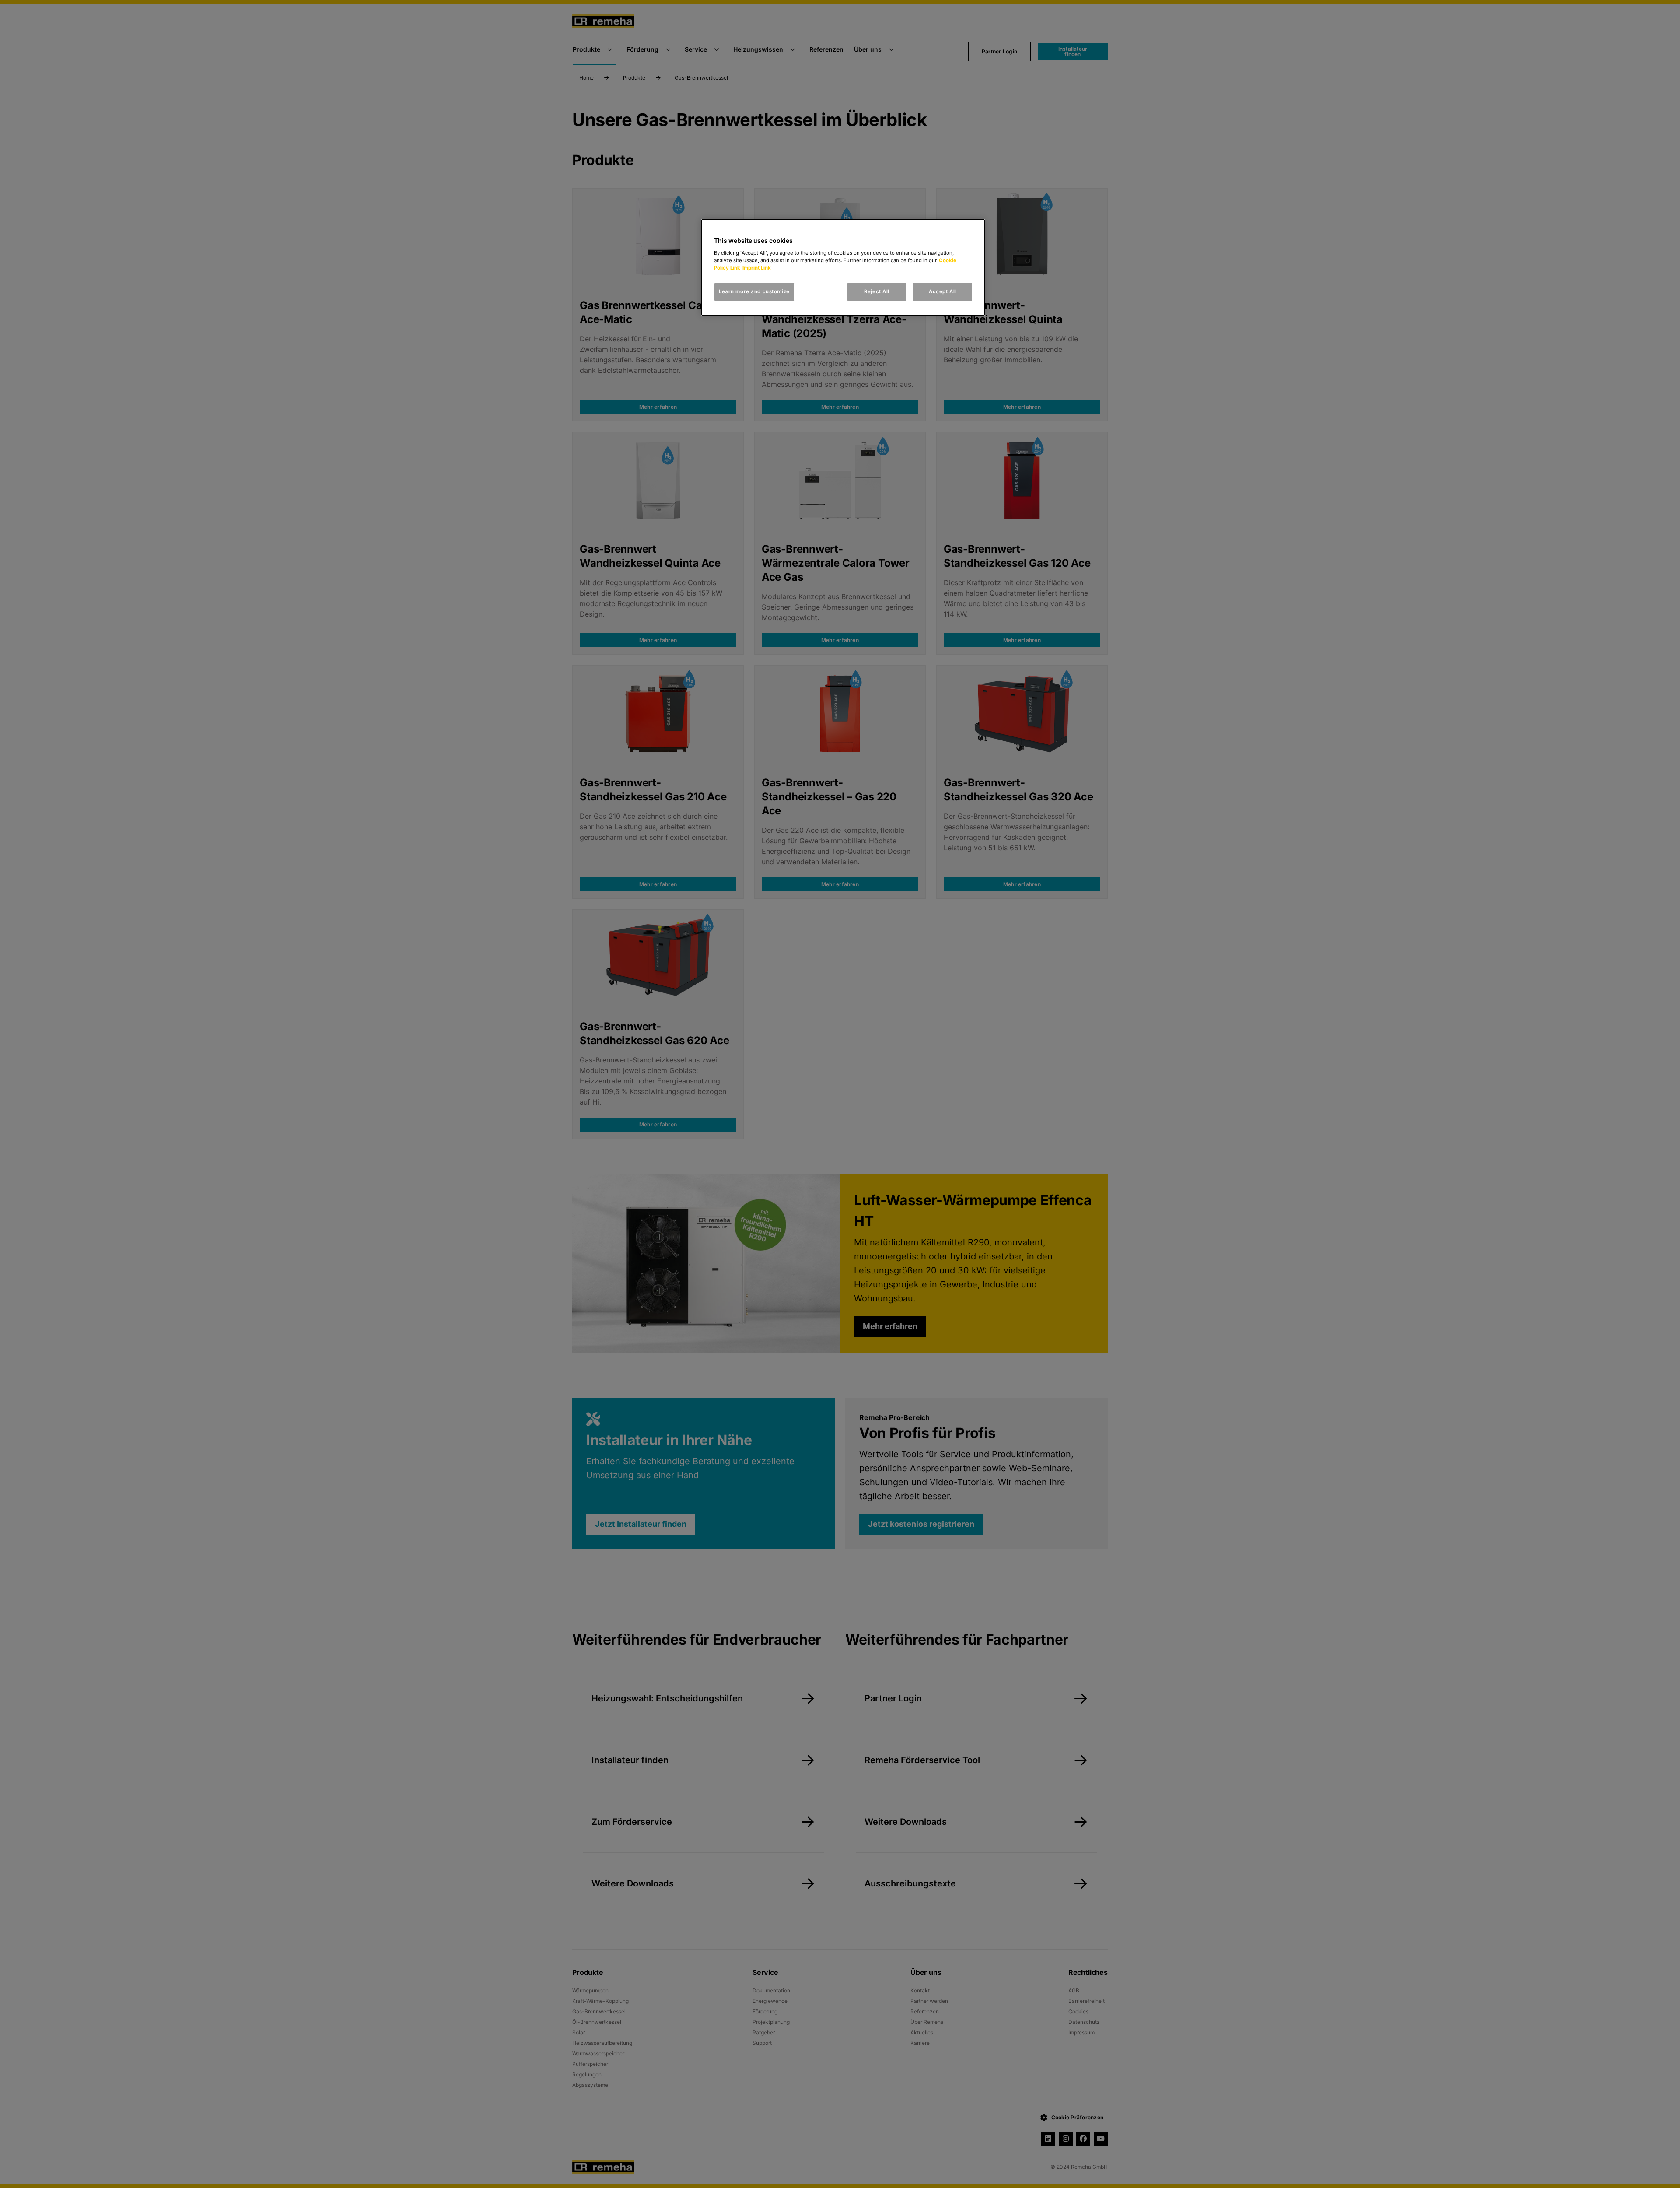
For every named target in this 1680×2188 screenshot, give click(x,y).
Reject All (877, 291)
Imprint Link (757, 268)
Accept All (943, 291)
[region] (843, 267)
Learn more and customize (754, 291)
